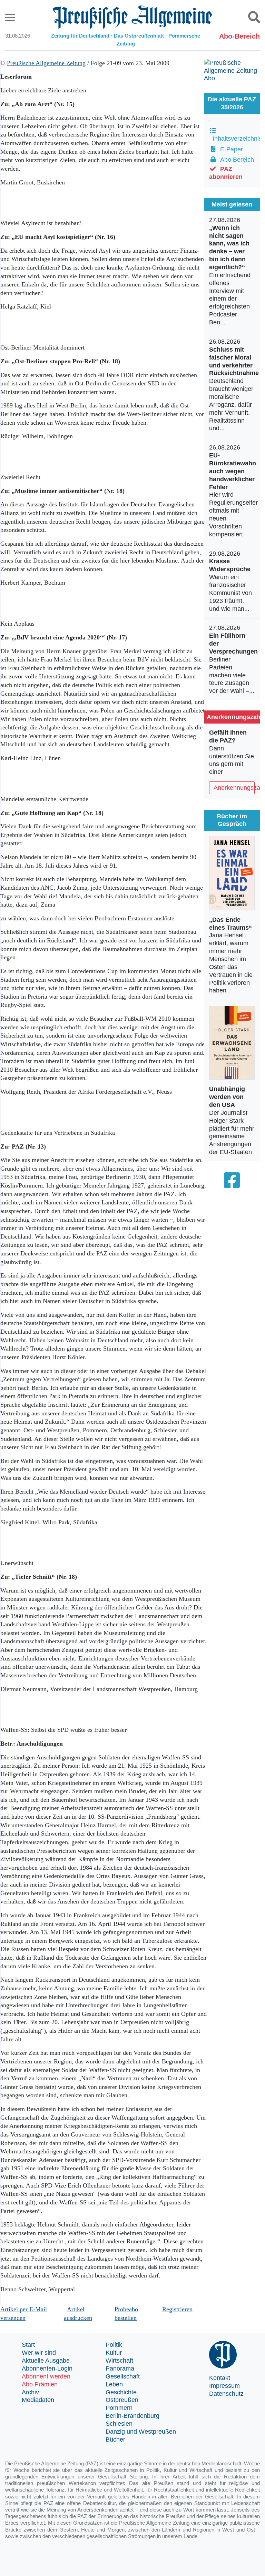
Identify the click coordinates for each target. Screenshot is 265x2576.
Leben (114, 2384)
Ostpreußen (122, 2400)
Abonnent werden (46, 2376)
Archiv (30, 2392)
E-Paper (230, 149)
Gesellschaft (123, 2376)
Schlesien (119, 2424)
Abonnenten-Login (47, 2368)
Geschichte (121, 2392)
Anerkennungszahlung (234, 788)
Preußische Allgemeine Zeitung (46, 63)
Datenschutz (226, 2394)
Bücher (115, 2439)
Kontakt (220, 2378)
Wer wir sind (39, 2353)
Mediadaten (38, 2400)
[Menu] (11, 17)
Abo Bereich (235, 160)
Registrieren (177, 2309)
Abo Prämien (40, 2384)
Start (28, 2345)
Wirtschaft (119, 2361)
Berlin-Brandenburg (132, 2416)
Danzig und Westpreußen (141, 2432)
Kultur (114, 2353)
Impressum (224, 2386)
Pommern (119, 2408)
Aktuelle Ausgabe (46, 2361)
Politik (114, 2345)
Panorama (120, 2368)
